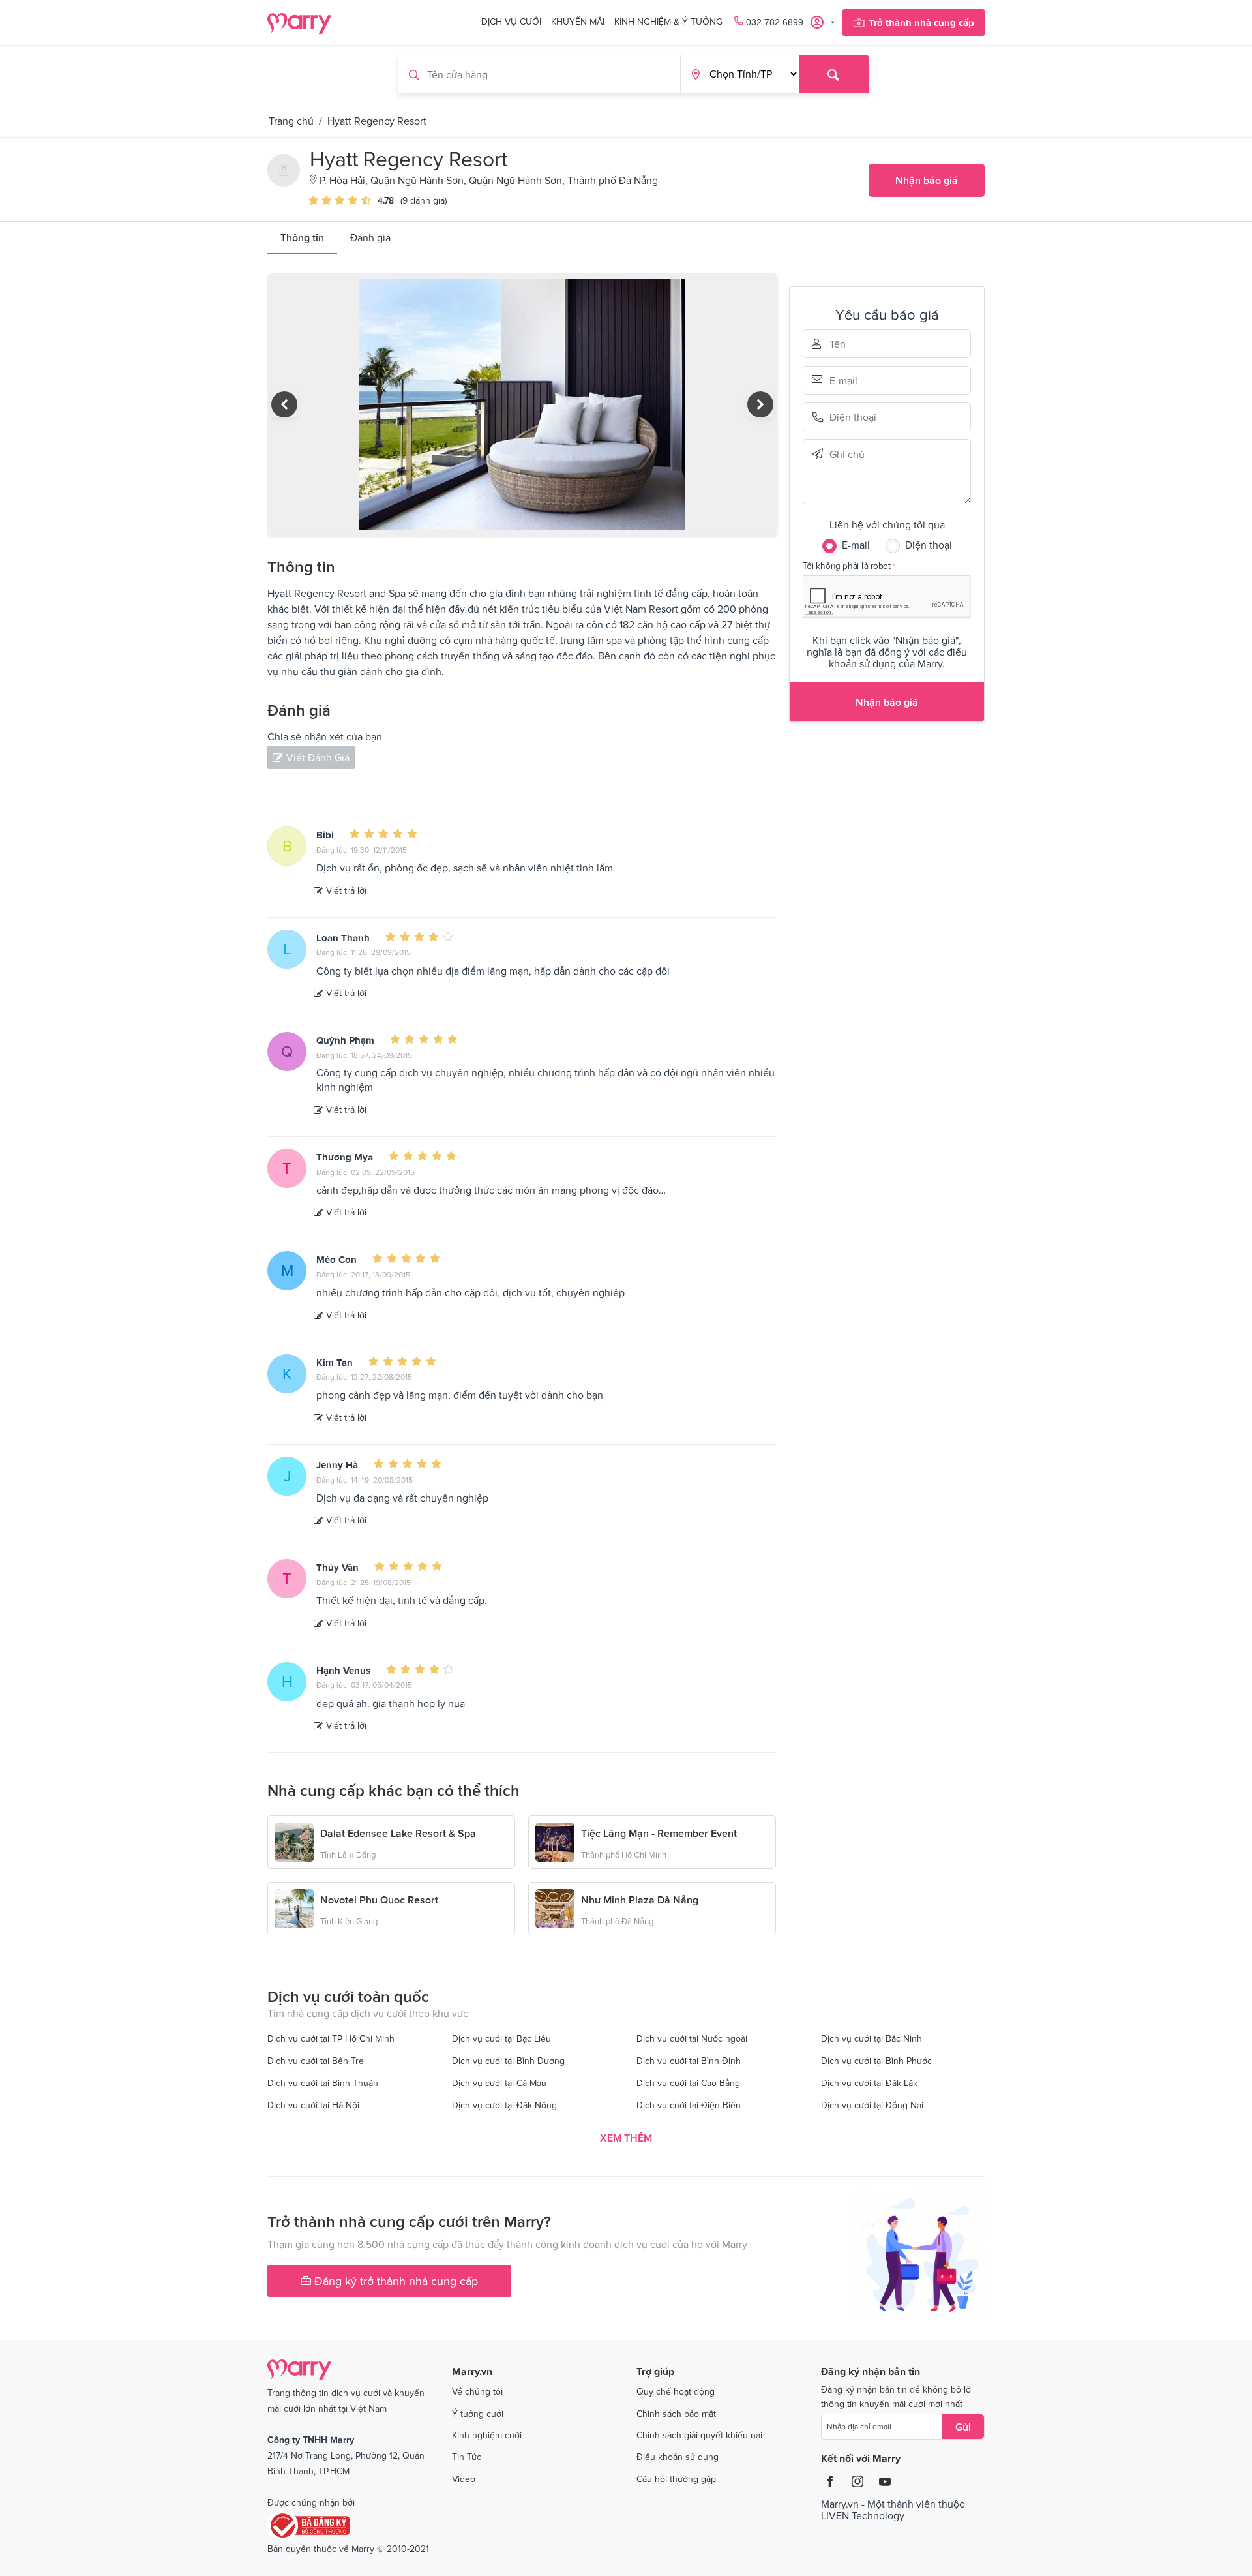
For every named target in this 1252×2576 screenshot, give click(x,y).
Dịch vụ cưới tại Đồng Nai (872, 2105)
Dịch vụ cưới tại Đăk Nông (504, 2105)
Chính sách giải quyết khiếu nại (699, 2435)
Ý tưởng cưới (478, 2414)
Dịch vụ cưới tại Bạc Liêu (501, 2038)
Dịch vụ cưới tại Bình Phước (876, 2061)
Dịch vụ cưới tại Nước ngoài (692, 2038)
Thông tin (302, 237)
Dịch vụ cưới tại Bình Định (689, 2061)
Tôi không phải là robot (847, 565)
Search (834, 74)
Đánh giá (370, 237)
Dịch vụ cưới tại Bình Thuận (323, 2083)
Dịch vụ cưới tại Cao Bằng (688, 2083)
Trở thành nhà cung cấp (921, 23)
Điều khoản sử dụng (678, 2457)
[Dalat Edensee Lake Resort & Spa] (294, 1841)
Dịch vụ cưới (511, 22)
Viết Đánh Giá (318, 757)
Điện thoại (848, 417)
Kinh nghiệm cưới (487, 2435)
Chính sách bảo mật (676, 2414)
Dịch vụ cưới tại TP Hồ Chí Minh (331, 2038)
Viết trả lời (346, 890)
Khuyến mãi (578, 22)
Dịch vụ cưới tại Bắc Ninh (872, 2038)
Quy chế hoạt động (676, 2391)
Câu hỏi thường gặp (676, 2479)
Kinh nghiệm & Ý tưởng (668, 22)
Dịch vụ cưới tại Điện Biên (689, 2105)
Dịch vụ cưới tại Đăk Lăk (869, 2083)
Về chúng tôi (477, 2391)
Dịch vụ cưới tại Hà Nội (313, 2105)
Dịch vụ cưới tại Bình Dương (508, 2061)
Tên (848, 344)
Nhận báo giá (927, 180)
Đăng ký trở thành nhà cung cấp (395, 2281)
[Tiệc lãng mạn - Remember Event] (555, 1841)
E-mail (848, 379)
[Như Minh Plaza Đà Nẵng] (555, 1907)
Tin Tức (467, 2457)
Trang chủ (291, 121)
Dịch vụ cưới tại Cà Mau (499, 2083)
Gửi (963, 2427)
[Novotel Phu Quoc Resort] (294, 1907)
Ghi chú (848, 454)
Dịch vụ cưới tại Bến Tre (316, 2061)
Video (464, 2479)
